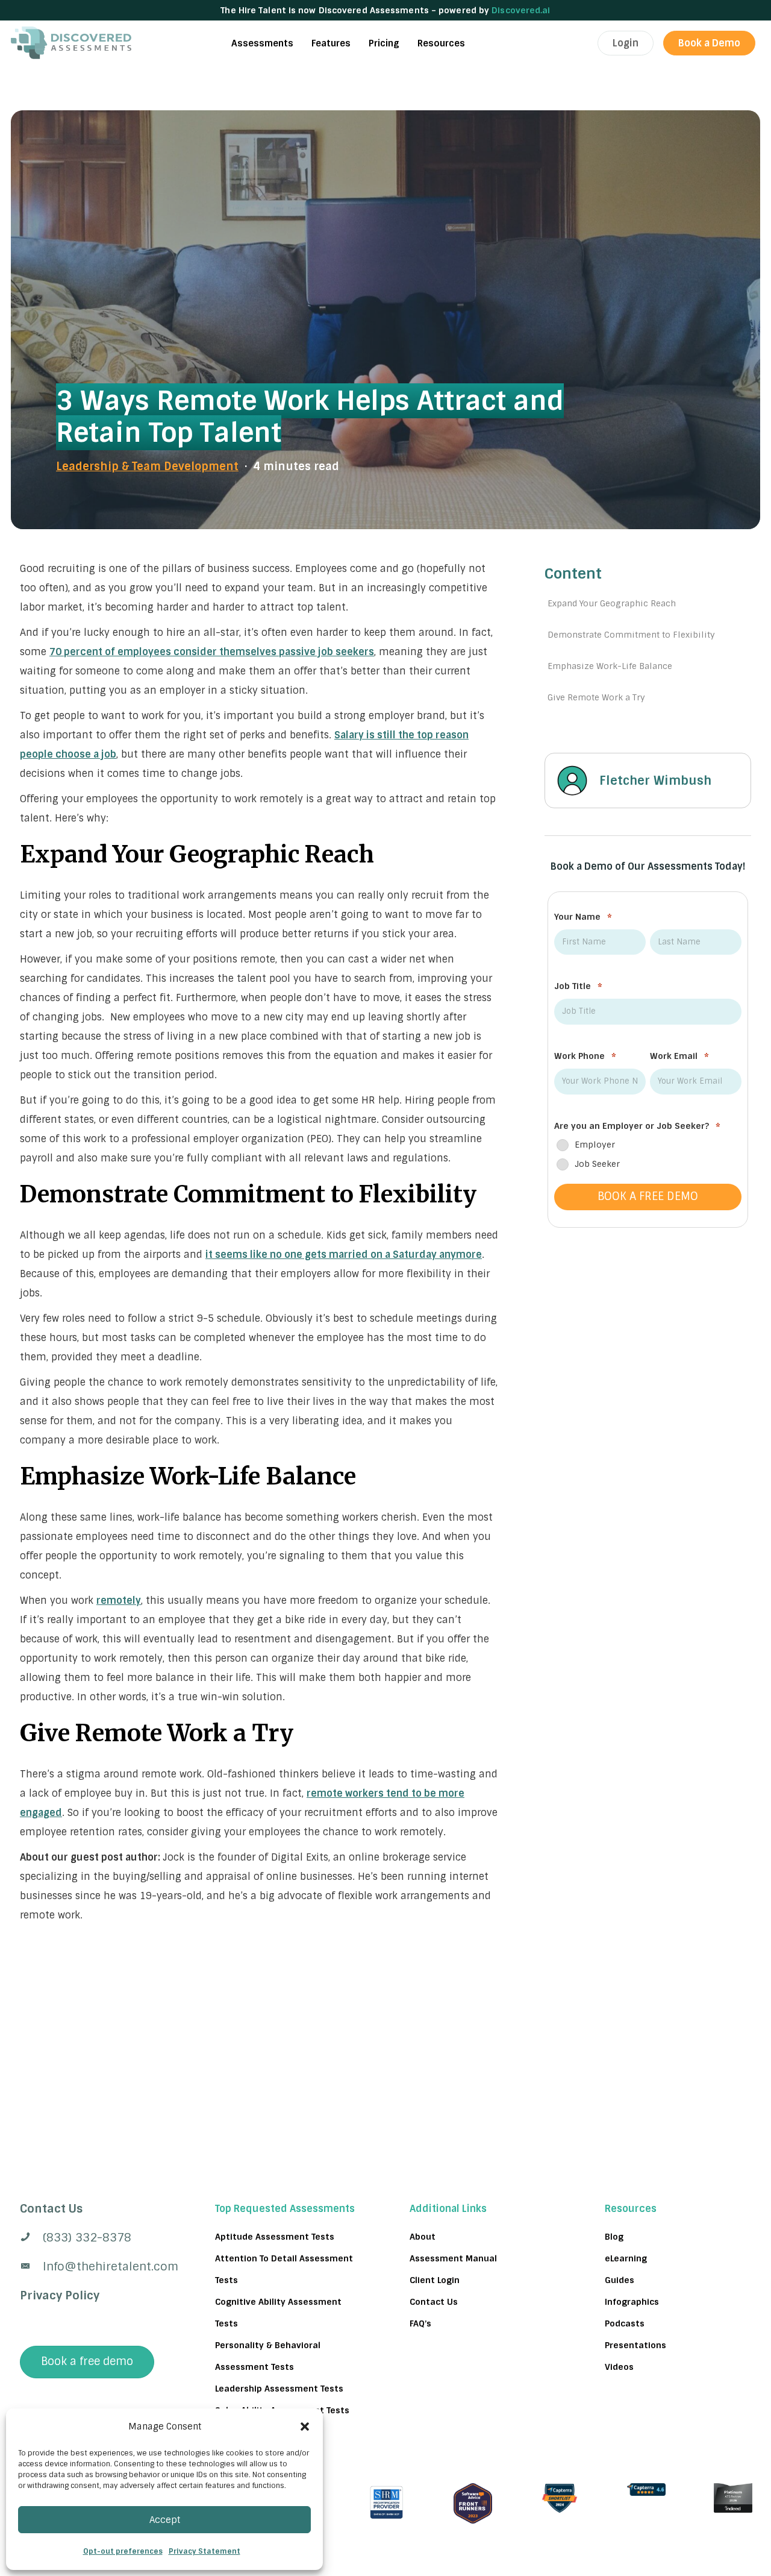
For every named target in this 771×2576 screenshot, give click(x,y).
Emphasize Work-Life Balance (610, 666)
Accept (165, 2520)
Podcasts (625, 2323)
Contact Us (434, 2302)
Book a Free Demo (648, 1197)
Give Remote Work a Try (596, 697)
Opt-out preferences (123, 2551)
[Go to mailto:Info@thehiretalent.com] (93, 2267)
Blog (614, 2237)
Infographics (632, 2302)
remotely (119, 1601)
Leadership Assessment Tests (279, 2389)
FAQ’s (420, 2323)
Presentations (635, 2345)
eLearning (626, 2258)
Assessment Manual (453, 2258)
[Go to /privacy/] (93, 2209)
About (423, 2237)
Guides (620, 2280)
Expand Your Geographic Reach (612, 603)
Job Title (578, 987)
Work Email (679, 1057)
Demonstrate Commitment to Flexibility (631, 635)
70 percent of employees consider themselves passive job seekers (212, 652)
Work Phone (585, 1057)
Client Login (435, 2280)
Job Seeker (597, 1164)
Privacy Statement (204, 2551)
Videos (619, 2367)
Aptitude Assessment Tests (275, 2237)
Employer (595, 1145)
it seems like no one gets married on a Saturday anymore (344, 1255)
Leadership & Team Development (147, 467)
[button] (305, 2427)
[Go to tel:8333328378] (93, 2238)
